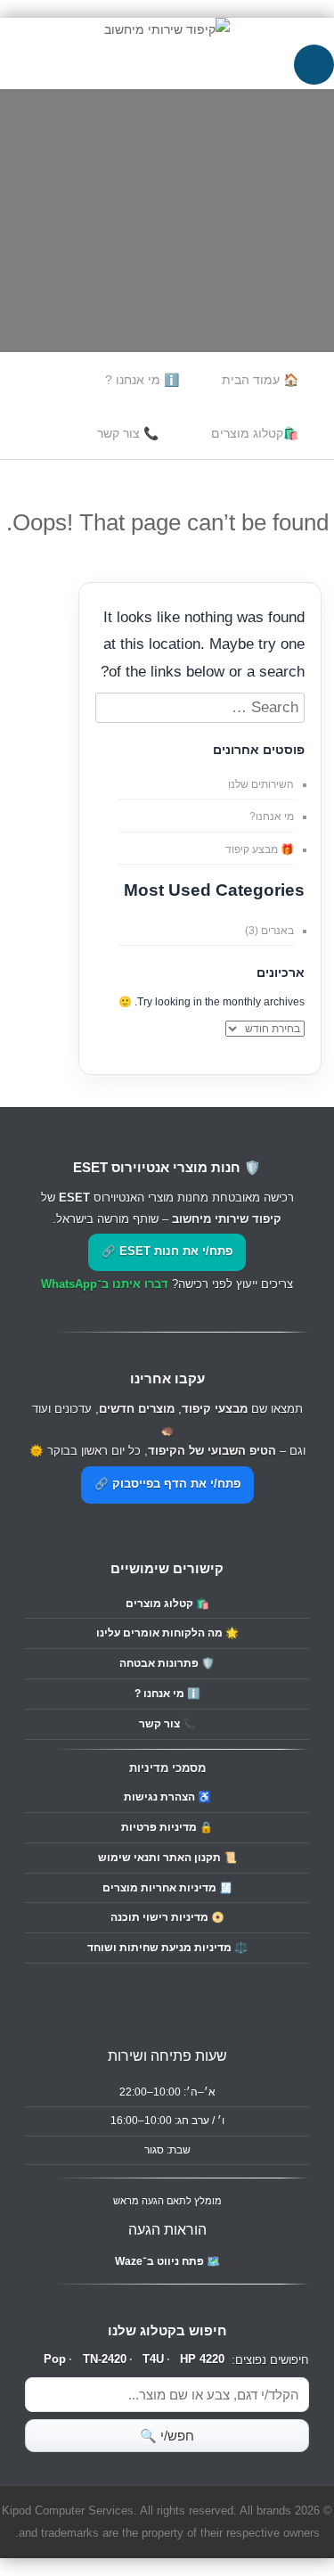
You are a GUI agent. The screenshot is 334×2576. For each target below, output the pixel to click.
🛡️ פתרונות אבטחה (167, 1663)
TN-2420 (105, 2359)
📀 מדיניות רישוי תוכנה (167, 1917)
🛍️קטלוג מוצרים (255, 433)
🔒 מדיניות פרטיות (167, 1827)
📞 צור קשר (128, 433)
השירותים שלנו (261, 784)
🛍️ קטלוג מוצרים (167, 1604)
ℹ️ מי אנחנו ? (142, 380)
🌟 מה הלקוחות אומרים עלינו (167, 1633)
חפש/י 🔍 (167, 2436)
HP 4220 (202, 2359)
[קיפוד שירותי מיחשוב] (167, 29)
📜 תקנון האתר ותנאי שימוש (167, 1858)
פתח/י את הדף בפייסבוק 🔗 (167, 1484)
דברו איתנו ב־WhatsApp (105, 1284)
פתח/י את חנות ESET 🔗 (167, 1251)
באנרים (277, 931)
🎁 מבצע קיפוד (260, 849)
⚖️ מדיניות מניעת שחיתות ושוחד (167, 1948)
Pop (55, 2359)
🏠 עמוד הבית (260, 380)
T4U (153, 2359)
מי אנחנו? (272, 816)
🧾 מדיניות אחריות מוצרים (167, 1888)
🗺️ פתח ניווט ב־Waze (167, 2261)
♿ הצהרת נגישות (167, 1797)
